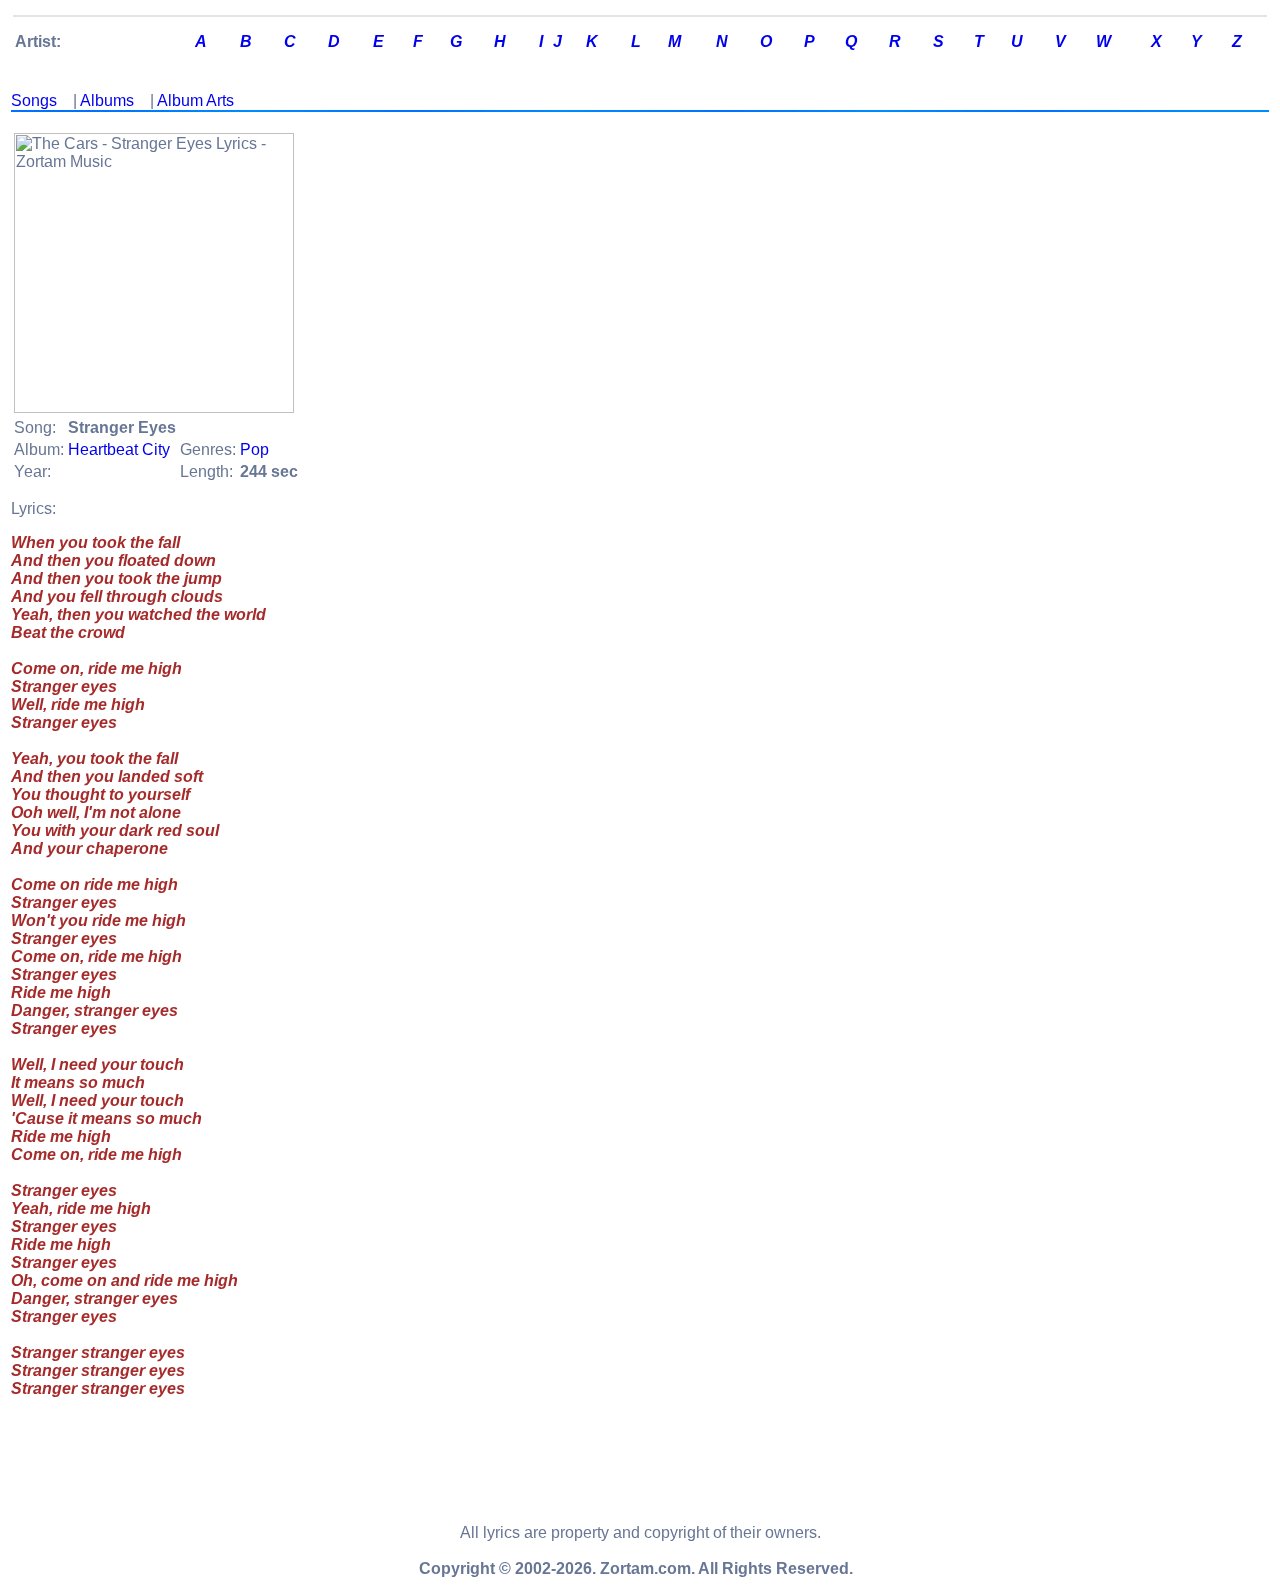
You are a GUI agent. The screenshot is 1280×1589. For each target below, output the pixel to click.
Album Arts (195, 100)
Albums (107, 100)
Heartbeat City (119, 449)
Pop (254, 449)
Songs (34, 100)
